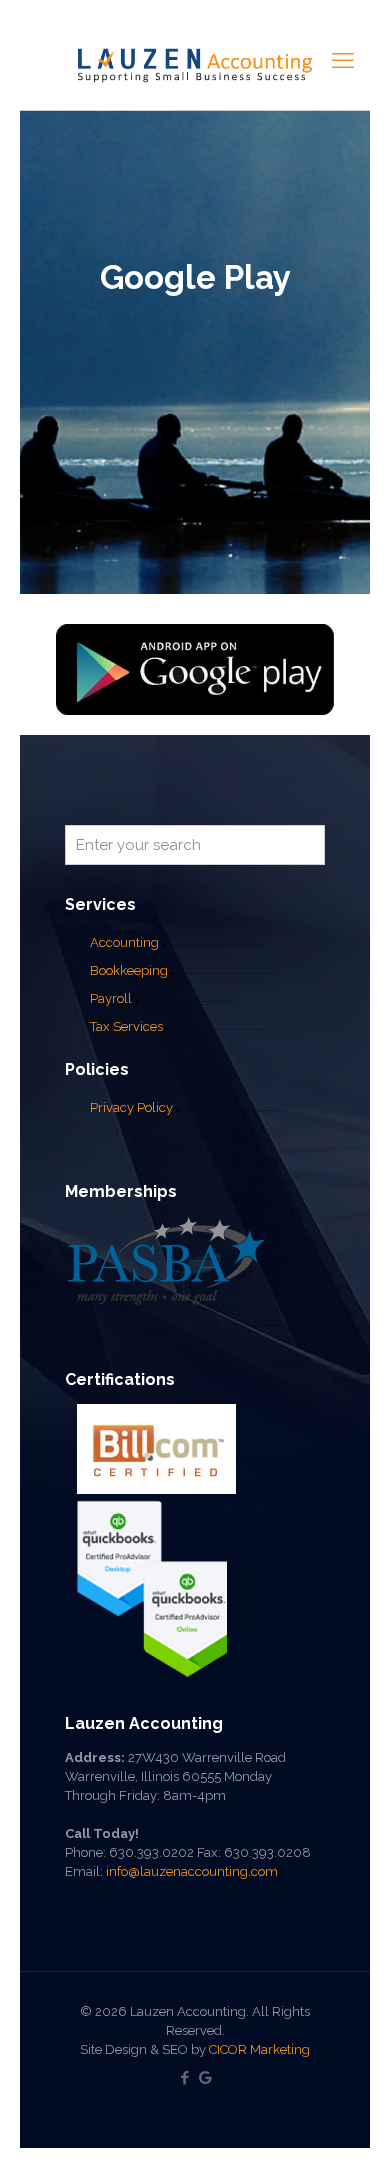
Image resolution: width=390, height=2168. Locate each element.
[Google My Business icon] (205, 2078)
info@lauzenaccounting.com (192, 1871)
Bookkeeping (129, 970)
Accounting (124, 942)
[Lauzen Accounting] (195, 65)
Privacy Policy (131, 1107)
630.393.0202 (151, 1852)
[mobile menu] (343, 60)
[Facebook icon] (184, 2078)
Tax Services (128, 1026)
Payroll (111, 998)
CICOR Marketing (259, 2049)
